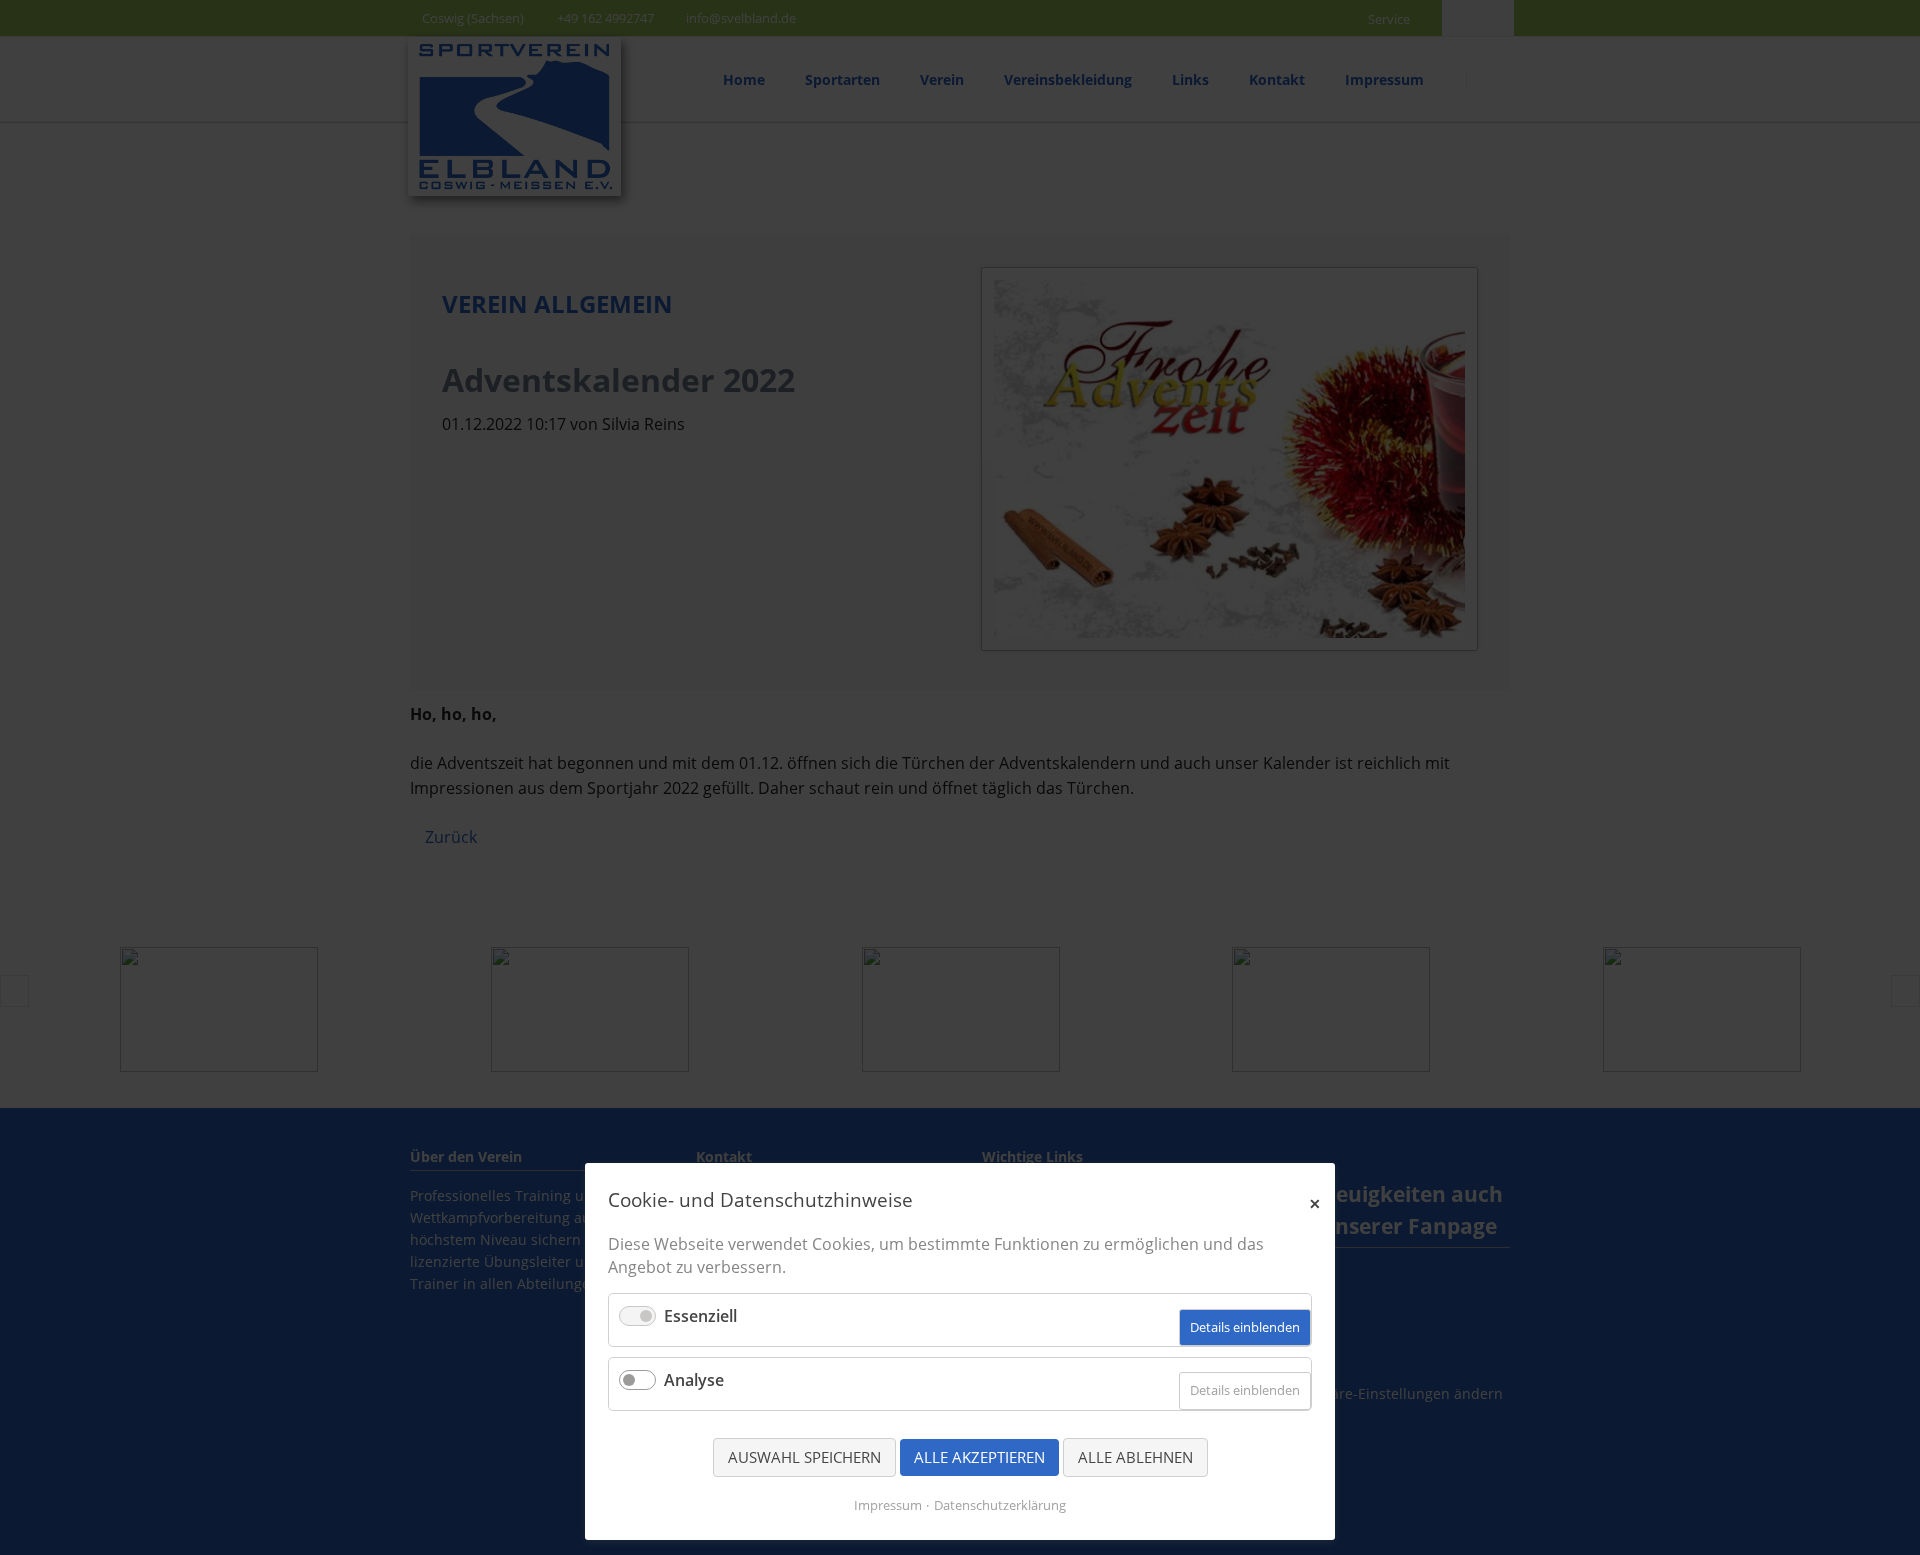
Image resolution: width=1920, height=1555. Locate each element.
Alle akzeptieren (979, 1457)
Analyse (694, 1380)
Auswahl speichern (804, 1457)
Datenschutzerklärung (1000, 1505)
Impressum (888, 1505)
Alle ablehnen (1135, 1457)
